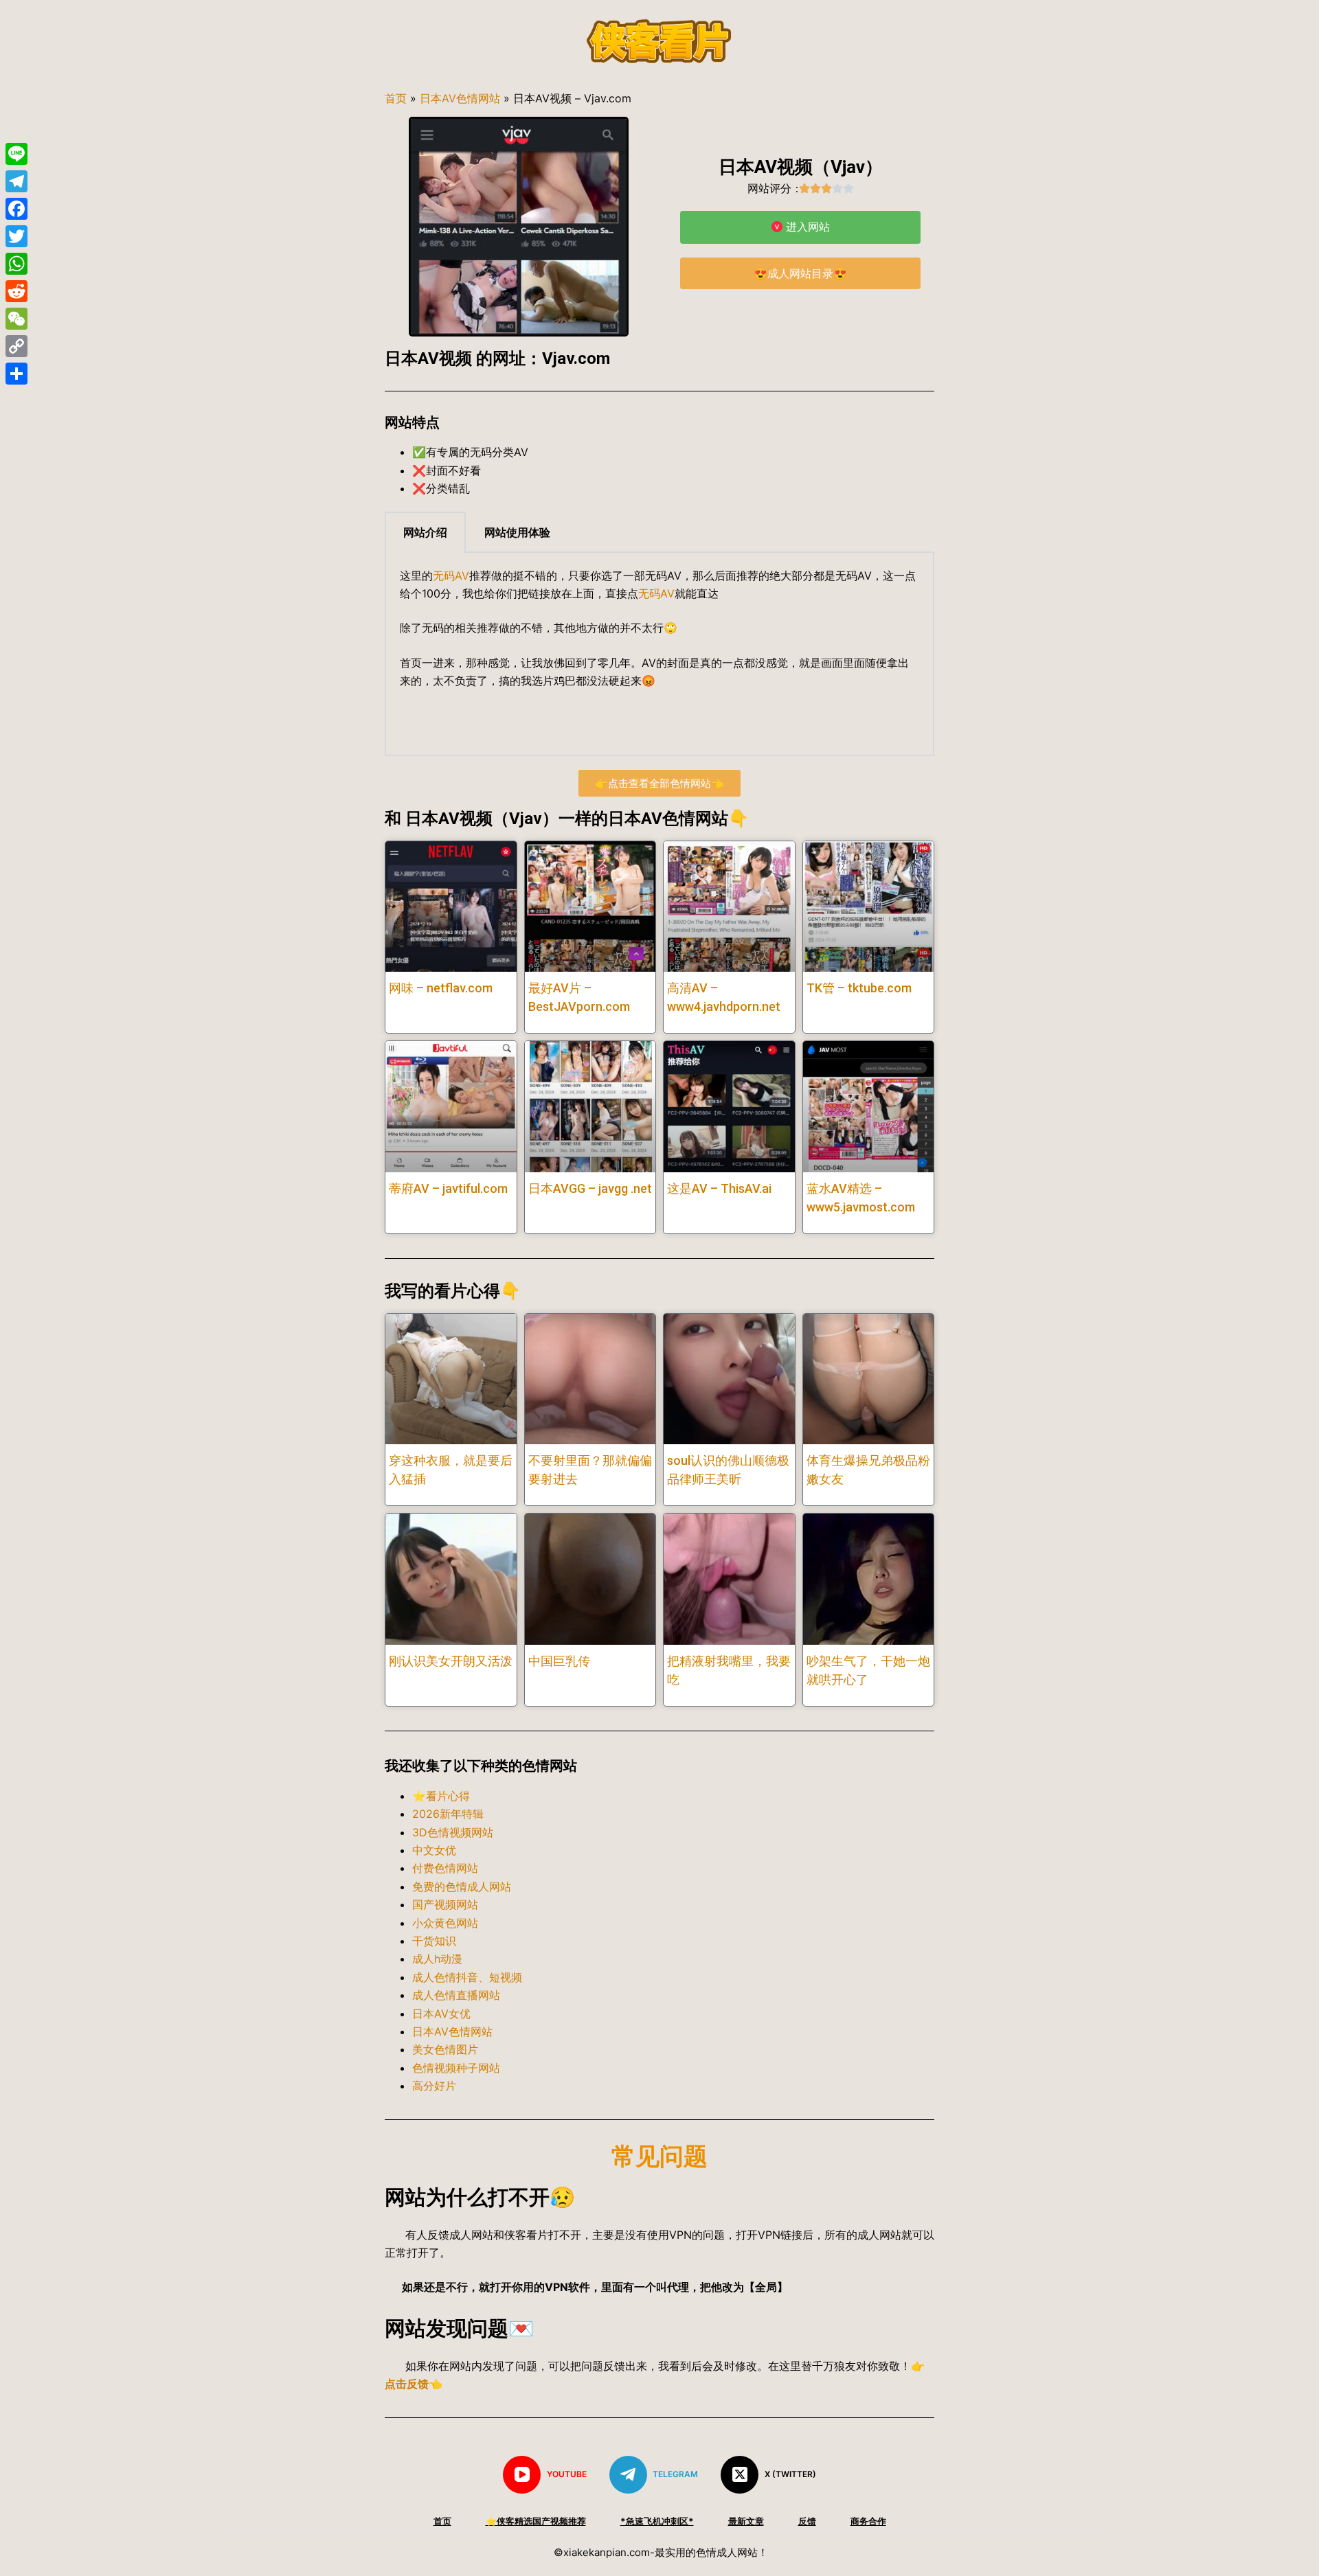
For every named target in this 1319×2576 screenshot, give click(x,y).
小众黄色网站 (445, 1923)
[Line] (16, 154)
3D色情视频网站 (453, 1832)
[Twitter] (16, 236)
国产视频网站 (445, 1904)
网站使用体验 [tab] (517, 532)
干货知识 (434, 1941)
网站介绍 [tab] (425, 532)
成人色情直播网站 (456, 1995)
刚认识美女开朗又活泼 (451, 1661)
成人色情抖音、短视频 (467, 1977)
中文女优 (434, 1850)
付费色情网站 (445, 1868)
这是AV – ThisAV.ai (719, 1188)
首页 (396, 98)
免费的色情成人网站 (462, 1887)
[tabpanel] (659, 654)
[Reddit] (16, 291)
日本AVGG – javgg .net (590, 1188)
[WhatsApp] (16, 264)
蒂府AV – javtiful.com (448, 1188)
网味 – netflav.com (441, 988)
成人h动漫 (437, 1959)
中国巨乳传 (559, 1661)
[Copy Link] (16, 346)
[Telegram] (16, 181)
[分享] (16, 374)
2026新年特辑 (448, 1814)
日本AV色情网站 (460, 98)
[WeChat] (16, 319)
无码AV (451, 575)
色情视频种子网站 (456, 2068)
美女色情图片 (445, 2049)
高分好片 (434, 2086)
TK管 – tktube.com (859, 988)
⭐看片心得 (441, 1796)
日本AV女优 (441, 2014)
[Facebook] (16, 209)
